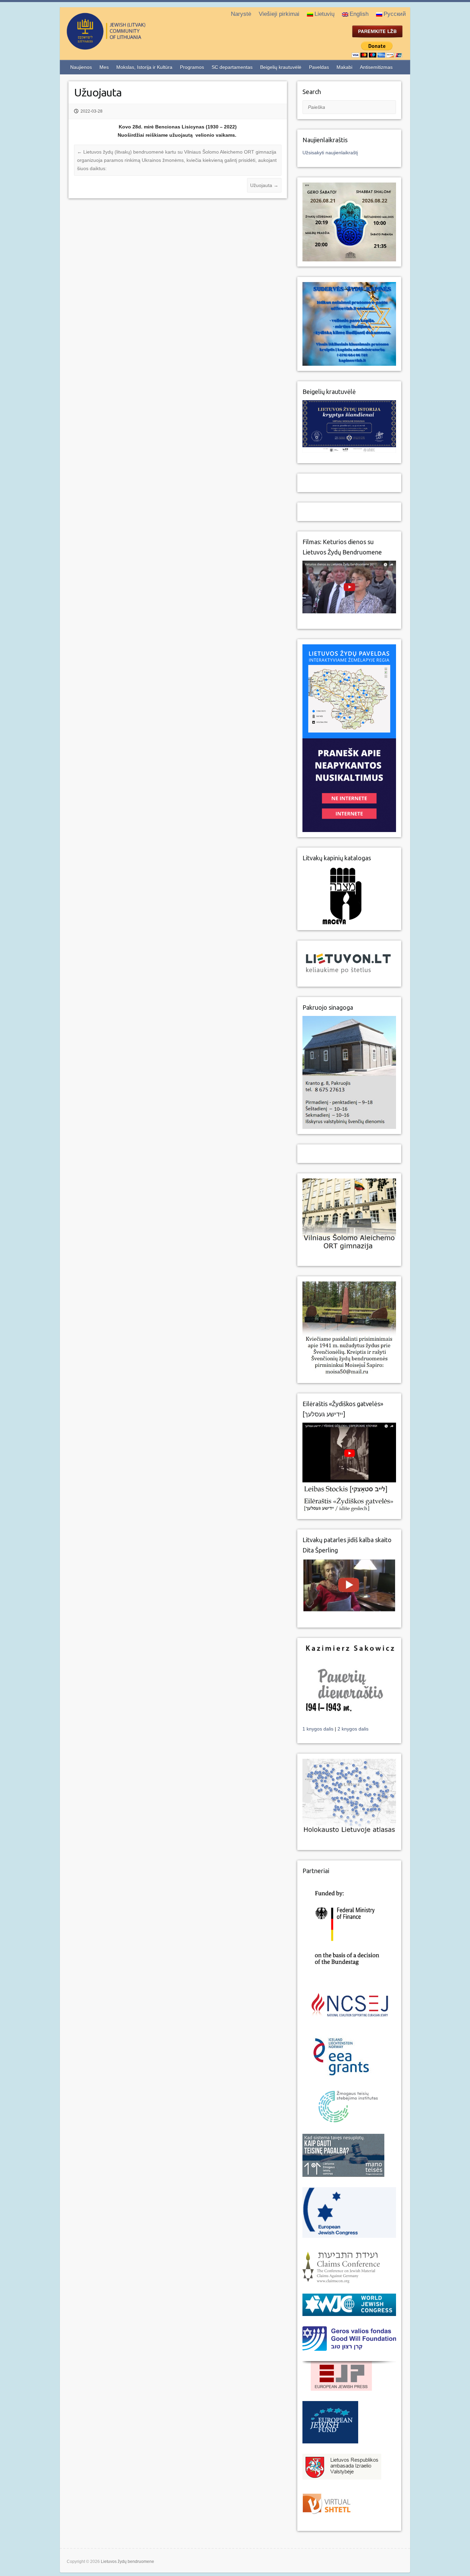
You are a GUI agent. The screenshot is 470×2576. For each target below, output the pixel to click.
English (359, 14)
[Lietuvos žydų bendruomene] (134, 47)
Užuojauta (264, 185)
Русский (395, 14)
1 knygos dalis (319, 1729)
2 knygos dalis (353, 1729)
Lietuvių (324, 14)
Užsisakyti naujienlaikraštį (330, 153)
